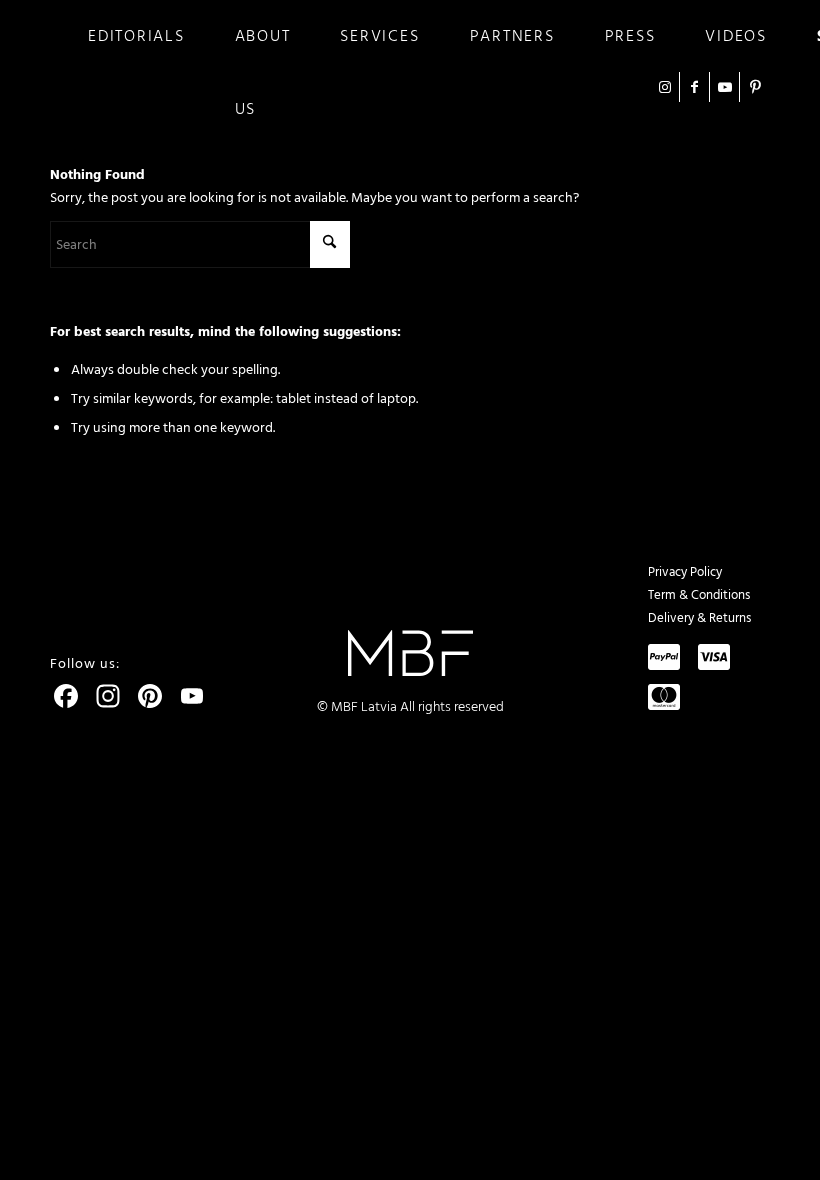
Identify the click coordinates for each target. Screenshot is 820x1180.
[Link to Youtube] (724, 87)
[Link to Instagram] (664, 87)
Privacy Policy (685, 572)
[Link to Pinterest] (755, 87)
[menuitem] (151, 36)
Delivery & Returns (699, 618)
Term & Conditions (699, 595)
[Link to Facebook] (694, 87)
